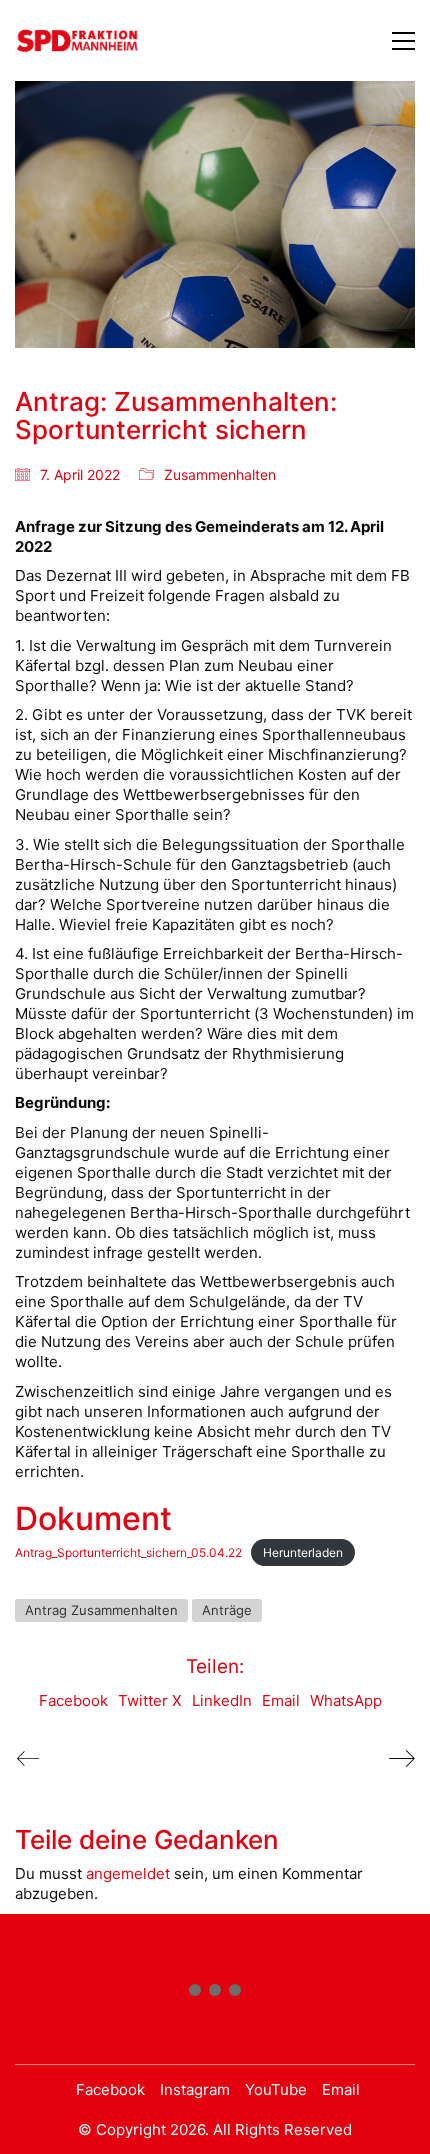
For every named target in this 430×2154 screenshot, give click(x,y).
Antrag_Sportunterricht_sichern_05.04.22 (128, 1552)
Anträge (227, 1610)
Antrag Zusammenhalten (101, 1610)
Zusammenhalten (220, 474)
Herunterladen (303, 1552)
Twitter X (150, 1700)
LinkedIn (222, 1700)
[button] (403, 41)
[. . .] (215, 1994)
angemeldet (128, 1873)
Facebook (73, 1700)
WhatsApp (346, 1700)
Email (281, 1700)
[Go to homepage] (77, 40)
